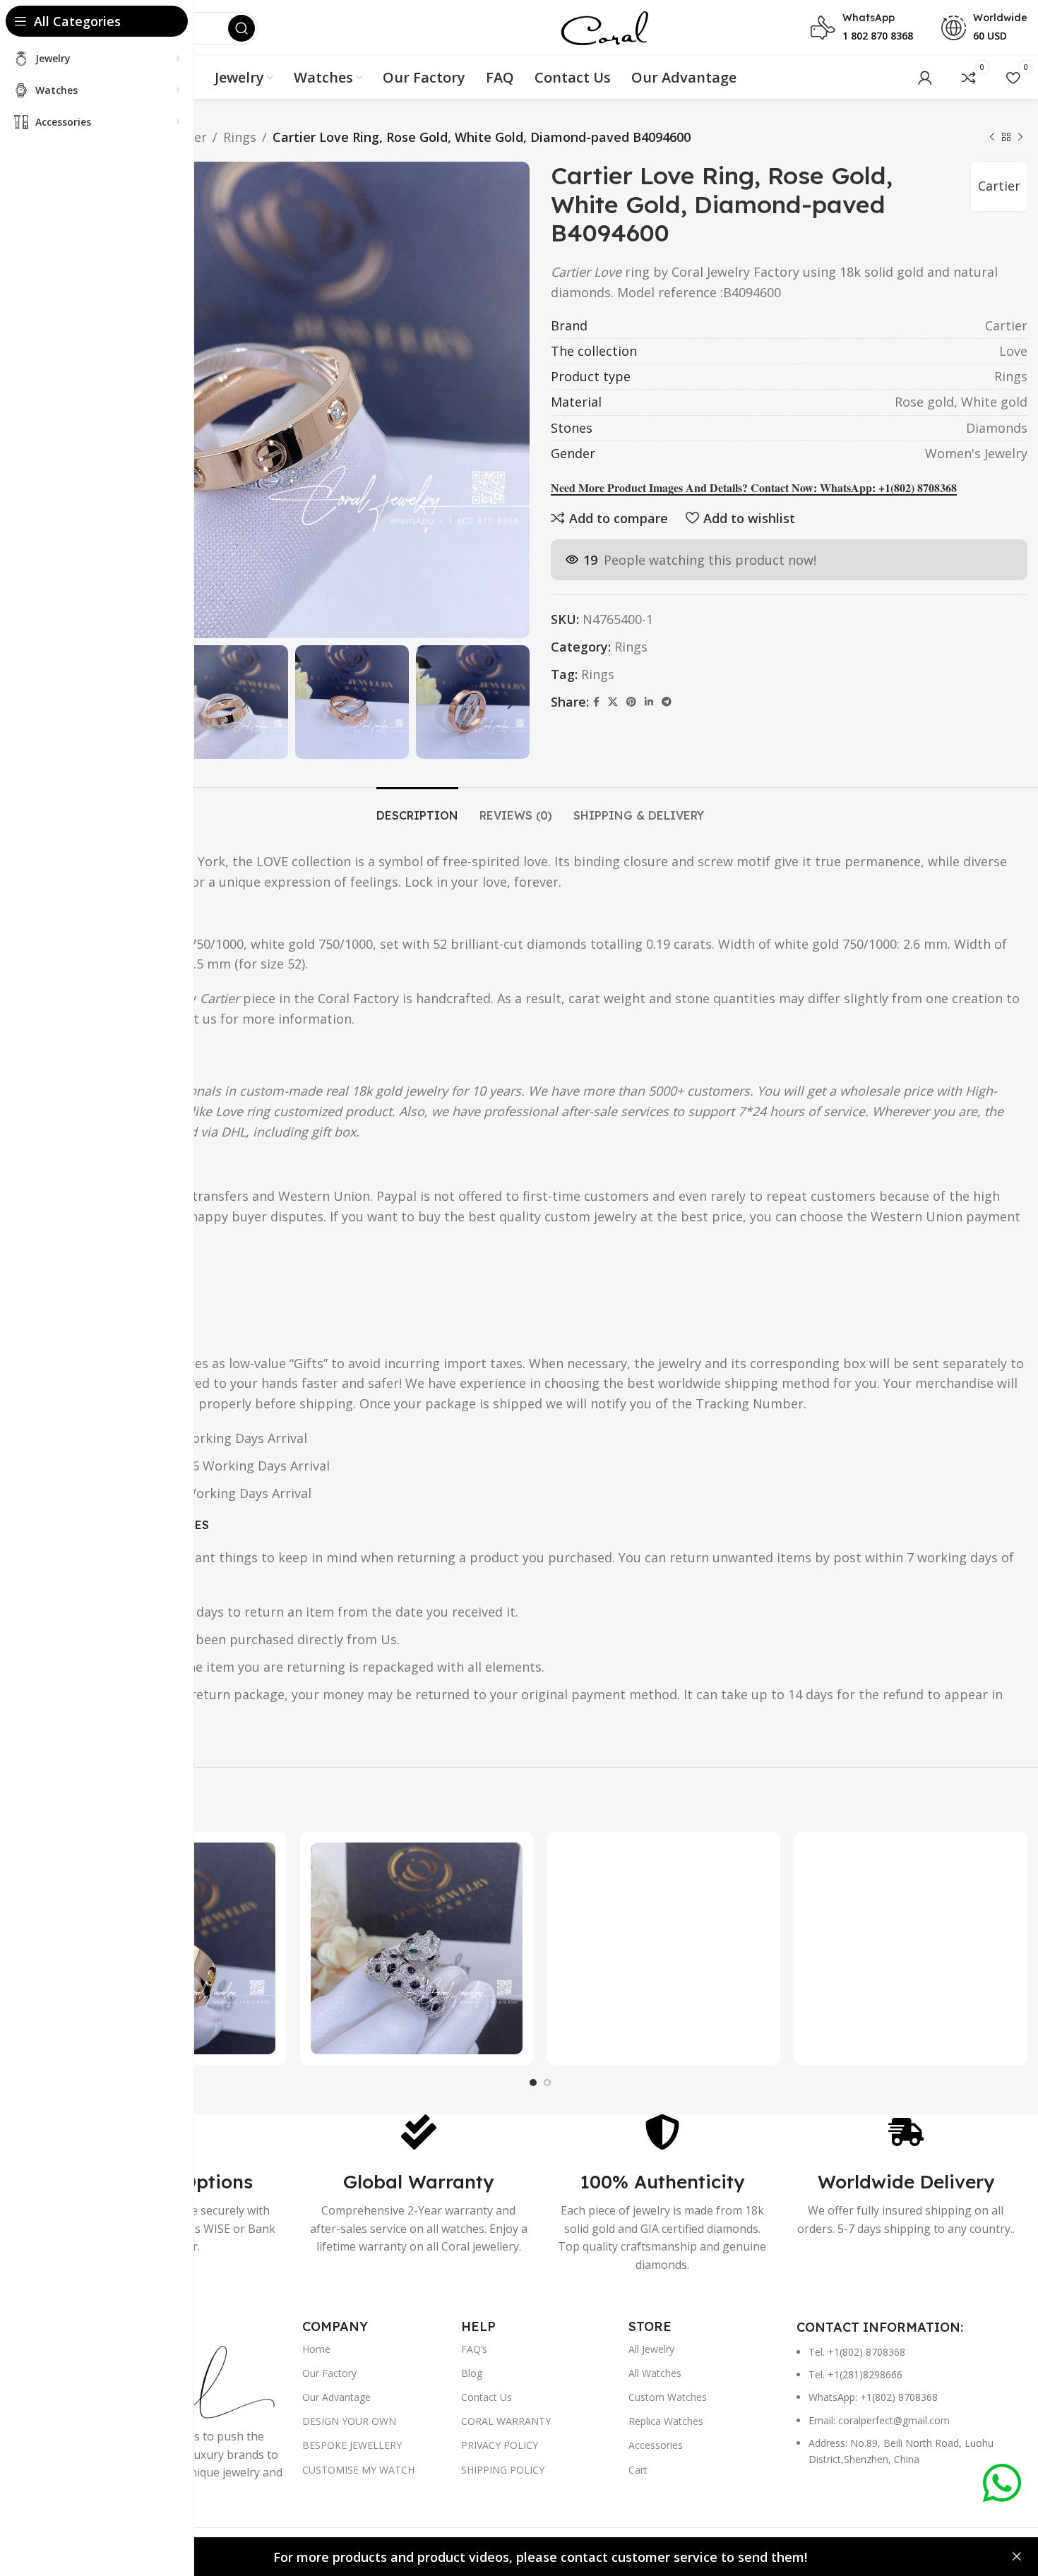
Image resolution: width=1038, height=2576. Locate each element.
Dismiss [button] (1017, 2557)
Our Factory (329, 2373)
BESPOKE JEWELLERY (352, 2445)
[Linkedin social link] (649, 702)
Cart (638, 2470)
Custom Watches (668, 2397)
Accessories (656, 2445)
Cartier (999, 186)
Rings (240, 137)
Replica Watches (666, 2421)
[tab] (417, 809)
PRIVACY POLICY (500, 2445)
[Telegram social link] (667, 702)
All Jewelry (651, 2349)
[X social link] (613, 702)
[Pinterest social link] (631, 702)
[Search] (241, 28)
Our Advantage (336, 2397)
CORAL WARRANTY (506, 2421)
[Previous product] (992, 137)
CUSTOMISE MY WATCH (358, 2470)
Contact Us (487, 2397)
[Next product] (1020, 137)
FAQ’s (474, 2349)
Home (316, 2349)
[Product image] (417, 1948)
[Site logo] (604, 27)
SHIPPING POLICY (503, 2470)
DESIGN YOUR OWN (349, 2421)
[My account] (925, 78)
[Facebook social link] (596, 702)
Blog (472, 2373)
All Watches (655, 2373)
